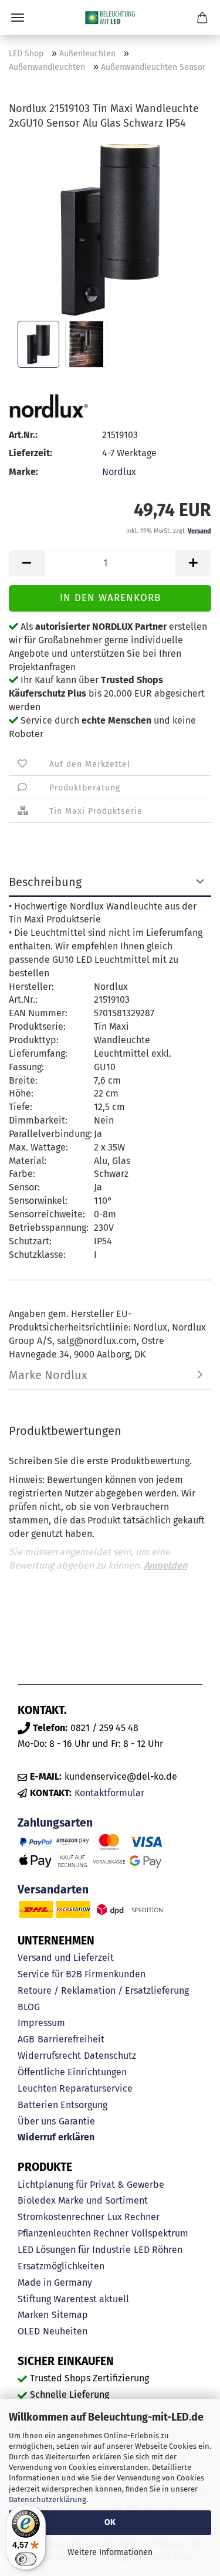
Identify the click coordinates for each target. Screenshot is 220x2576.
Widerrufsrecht (49, 2056)
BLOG (29, 2007)
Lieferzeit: (31, 453)
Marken (33, 2315)
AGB (26, 2039)
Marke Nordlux (48, 1375)
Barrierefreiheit (71, 2039)
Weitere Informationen (110, 2552)
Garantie (77, 2121)
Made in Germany (55, 2283)
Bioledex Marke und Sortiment (83, 2200)
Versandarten (53, 1890)
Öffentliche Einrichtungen (72, 2072)
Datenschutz (110, 2056)
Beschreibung (45, 882)
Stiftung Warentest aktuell (73, 2299)
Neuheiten (65, 2331)
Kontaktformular (109, 1793)
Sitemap (70, 2315)
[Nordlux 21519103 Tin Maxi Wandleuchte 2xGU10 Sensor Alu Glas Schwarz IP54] (110, 229)
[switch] (26, 2559)
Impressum (41, 2023)
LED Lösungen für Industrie (74, 2250)
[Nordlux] (48, 405)
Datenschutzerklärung (48, 2499)
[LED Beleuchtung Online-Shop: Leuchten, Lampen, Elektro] (110, 18)
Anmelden (165, 1565)
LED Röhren (158, 2250)
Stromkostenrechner (61, 2217)
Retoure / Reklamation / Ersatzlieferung (103, 1990)
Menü (18, 18)
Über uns (37, 2121)
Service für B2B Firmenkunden (82, 1974)
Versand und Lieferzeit (66, 1958)
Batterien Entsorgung (62, 2105)
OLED (29, 2331)
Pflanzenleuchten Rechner (73, 2233)
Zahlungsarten (55, 1823)
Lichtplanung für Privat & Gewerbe (91, 2185)
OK (110, 2522)
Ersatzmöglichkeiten (61, 2266)
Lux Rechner (133, 2217)
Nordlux (119, 472)
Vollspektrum (160, 2233)
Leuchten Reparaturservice (75, 2088)
